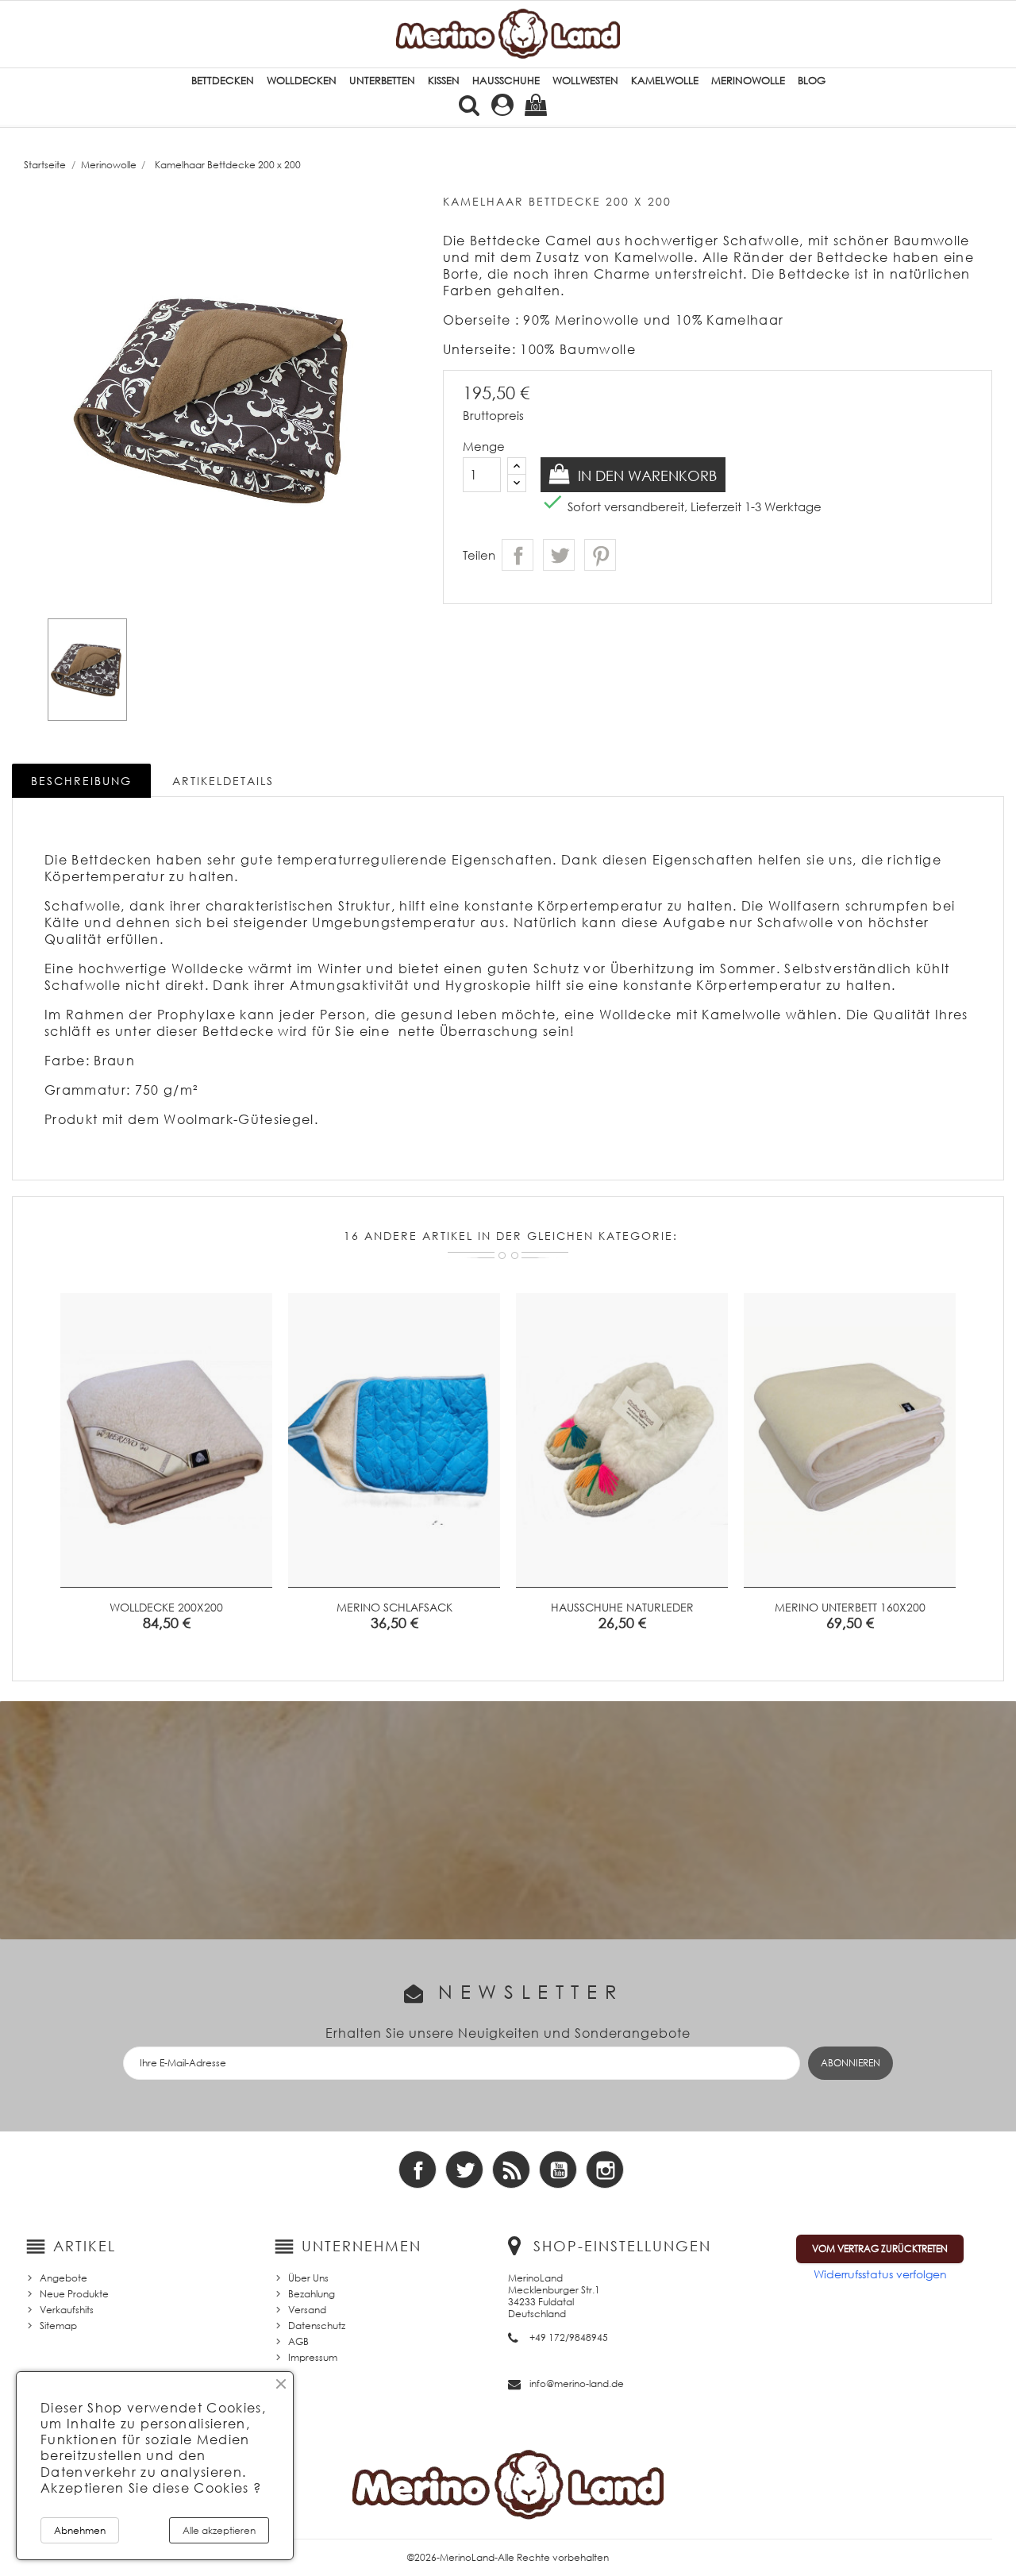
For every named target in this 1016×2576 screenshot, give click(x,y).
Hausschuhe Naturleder (622, 1607)
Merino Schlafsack (394, 1607)
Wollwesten (585, 81)
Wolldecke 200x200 (166, 1607)
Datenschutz (317, 2326)
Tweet (559, 555)
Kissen (444, 81)
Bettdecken (223, 81)
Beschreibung (81, 781)
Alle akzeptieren (219, 2530)
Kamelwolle (665, 81)
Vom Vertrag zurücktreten (880, 2249)
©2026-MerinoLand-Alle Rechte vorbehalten (508, 2557)
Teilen (518, 555)
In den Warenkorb (645, 476)
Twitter (464, 2170)
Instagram (605, 2170)
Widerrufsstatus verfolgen (880, 2274)
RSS (511, 2170)
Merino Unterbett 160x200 (850, 1607)
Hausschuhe (506, 81)
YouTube (558, 2170)
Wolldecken (302, 81)
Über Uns (308, 2278)
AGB (298, 2341)
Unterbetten (382, 81)
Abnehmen (80, 2530)
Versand (307, 2310)
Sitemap (58, 2326)
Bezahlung (312, 2294)
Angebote (63, 2278)
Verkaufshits (67, 2310)
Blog (812, 81)
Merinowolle (748, 81)
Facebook (418, 2170)
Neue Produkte (74, 2294)
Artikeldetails (223, 781)
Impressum (313, 2357)
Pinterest (600, 555)
